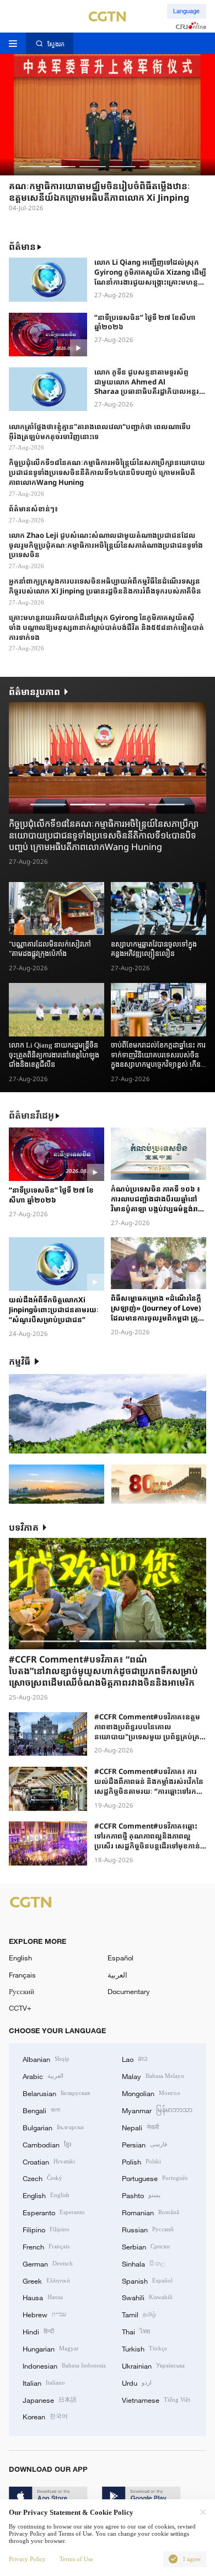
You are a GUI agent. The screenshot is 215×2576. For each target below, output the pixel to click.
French (46, 2246)
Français (22, 1975)
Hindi (38, 2331)
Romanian (150, 2212)
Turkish (144, 2348)
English (20, 1958)
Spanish (147, 2280)
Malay (153, 2076)
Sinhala (143, 2263)
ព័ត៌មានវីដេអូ (31, 1116)
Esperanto (54, 2212)
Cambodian (47, 2144)
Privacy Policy (27, 2559)
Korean (45, 2416)
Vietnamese (156, 2399)
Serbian (146, 2246)
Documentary (129, 1991)
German (48, 2263)
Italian (44, 2382)
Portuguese (155, 2178)
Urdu (137, 2382)
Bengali (41, 2110)
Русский (21, 1991)
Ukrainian (153, 2365)
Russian (148, 2229)
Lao (135, 2059)
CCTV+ (20, 2008)
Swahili (147, 2297)
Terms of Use (76, 2559)
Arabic (43, 2076)
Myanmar (157, 2110)
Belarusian (56, 2093)
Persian (144, 2144)
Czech (42, 2178)
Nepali (140, 2127)
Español (120, 1958)
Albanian (46, 2059)
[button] (33, 167)
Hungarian (51, 2348)
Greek (46, 2280)
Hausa (43, 2297)
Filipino (46, 2229)
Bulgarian (53, 2127)
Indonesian (64, 2365)
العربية (117, 1975)
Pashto (141, 2195)
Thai (136, 2331)
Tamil (139, 2314)
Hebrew (44, 2314)
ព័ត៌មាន (22, 247)
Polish (141, 2161)
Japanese (50, 2399)
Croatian (49, 2161)
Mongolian (151, 2093)
